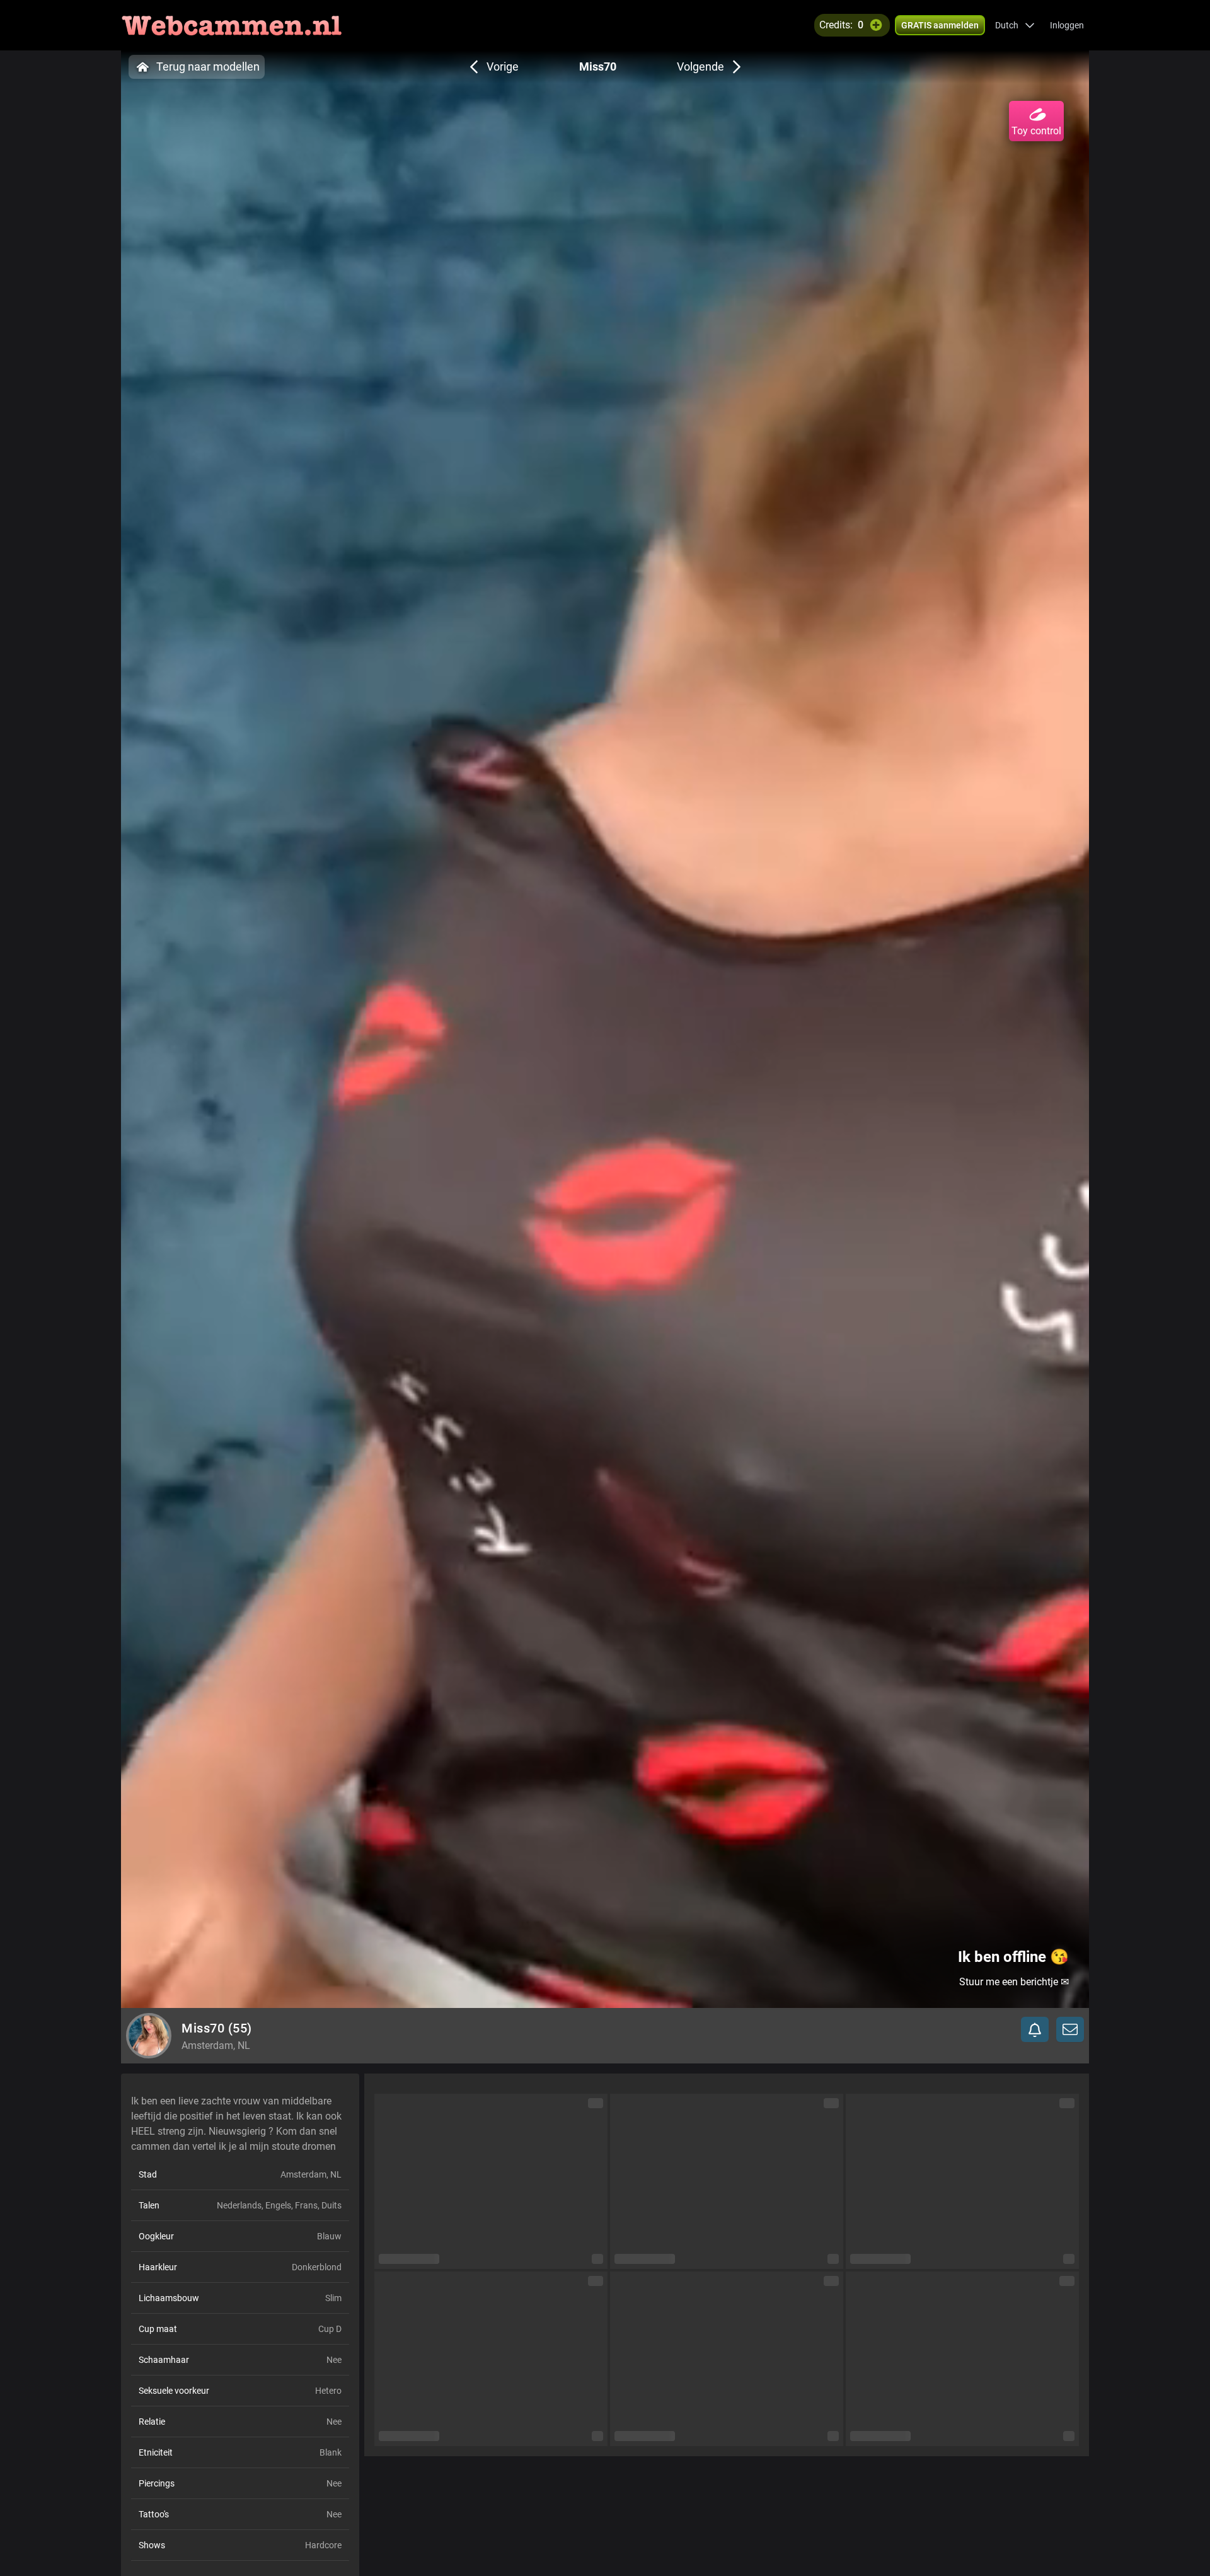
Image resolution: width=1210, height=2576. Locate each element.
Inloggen (1067, 25)
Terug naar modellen (208, 67)
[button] (1015, 25)
